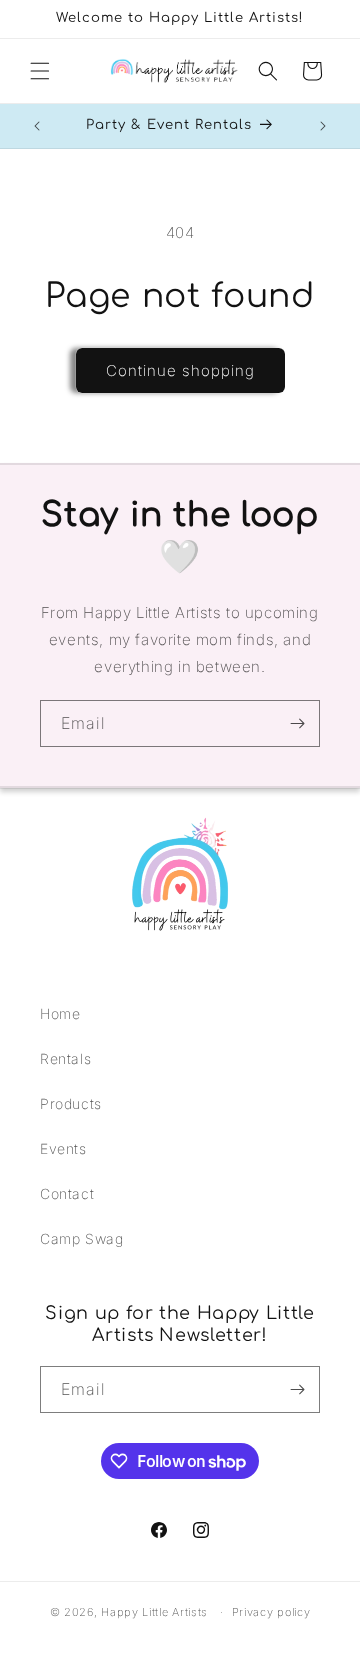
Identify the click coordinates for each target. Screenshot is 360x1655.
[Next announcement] (323, 126)
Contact (67, 1193)
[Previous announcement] (37, 126)
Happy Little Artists (154, 1612)
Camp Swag (81, 1238)
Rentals (65, 1058)
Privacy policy (271, 1612)
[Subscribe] (297, 723)
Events (63, 1148)
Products (71, 1103)
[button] (40, 71)
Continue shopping (180, 370)
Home (60, 1013)
